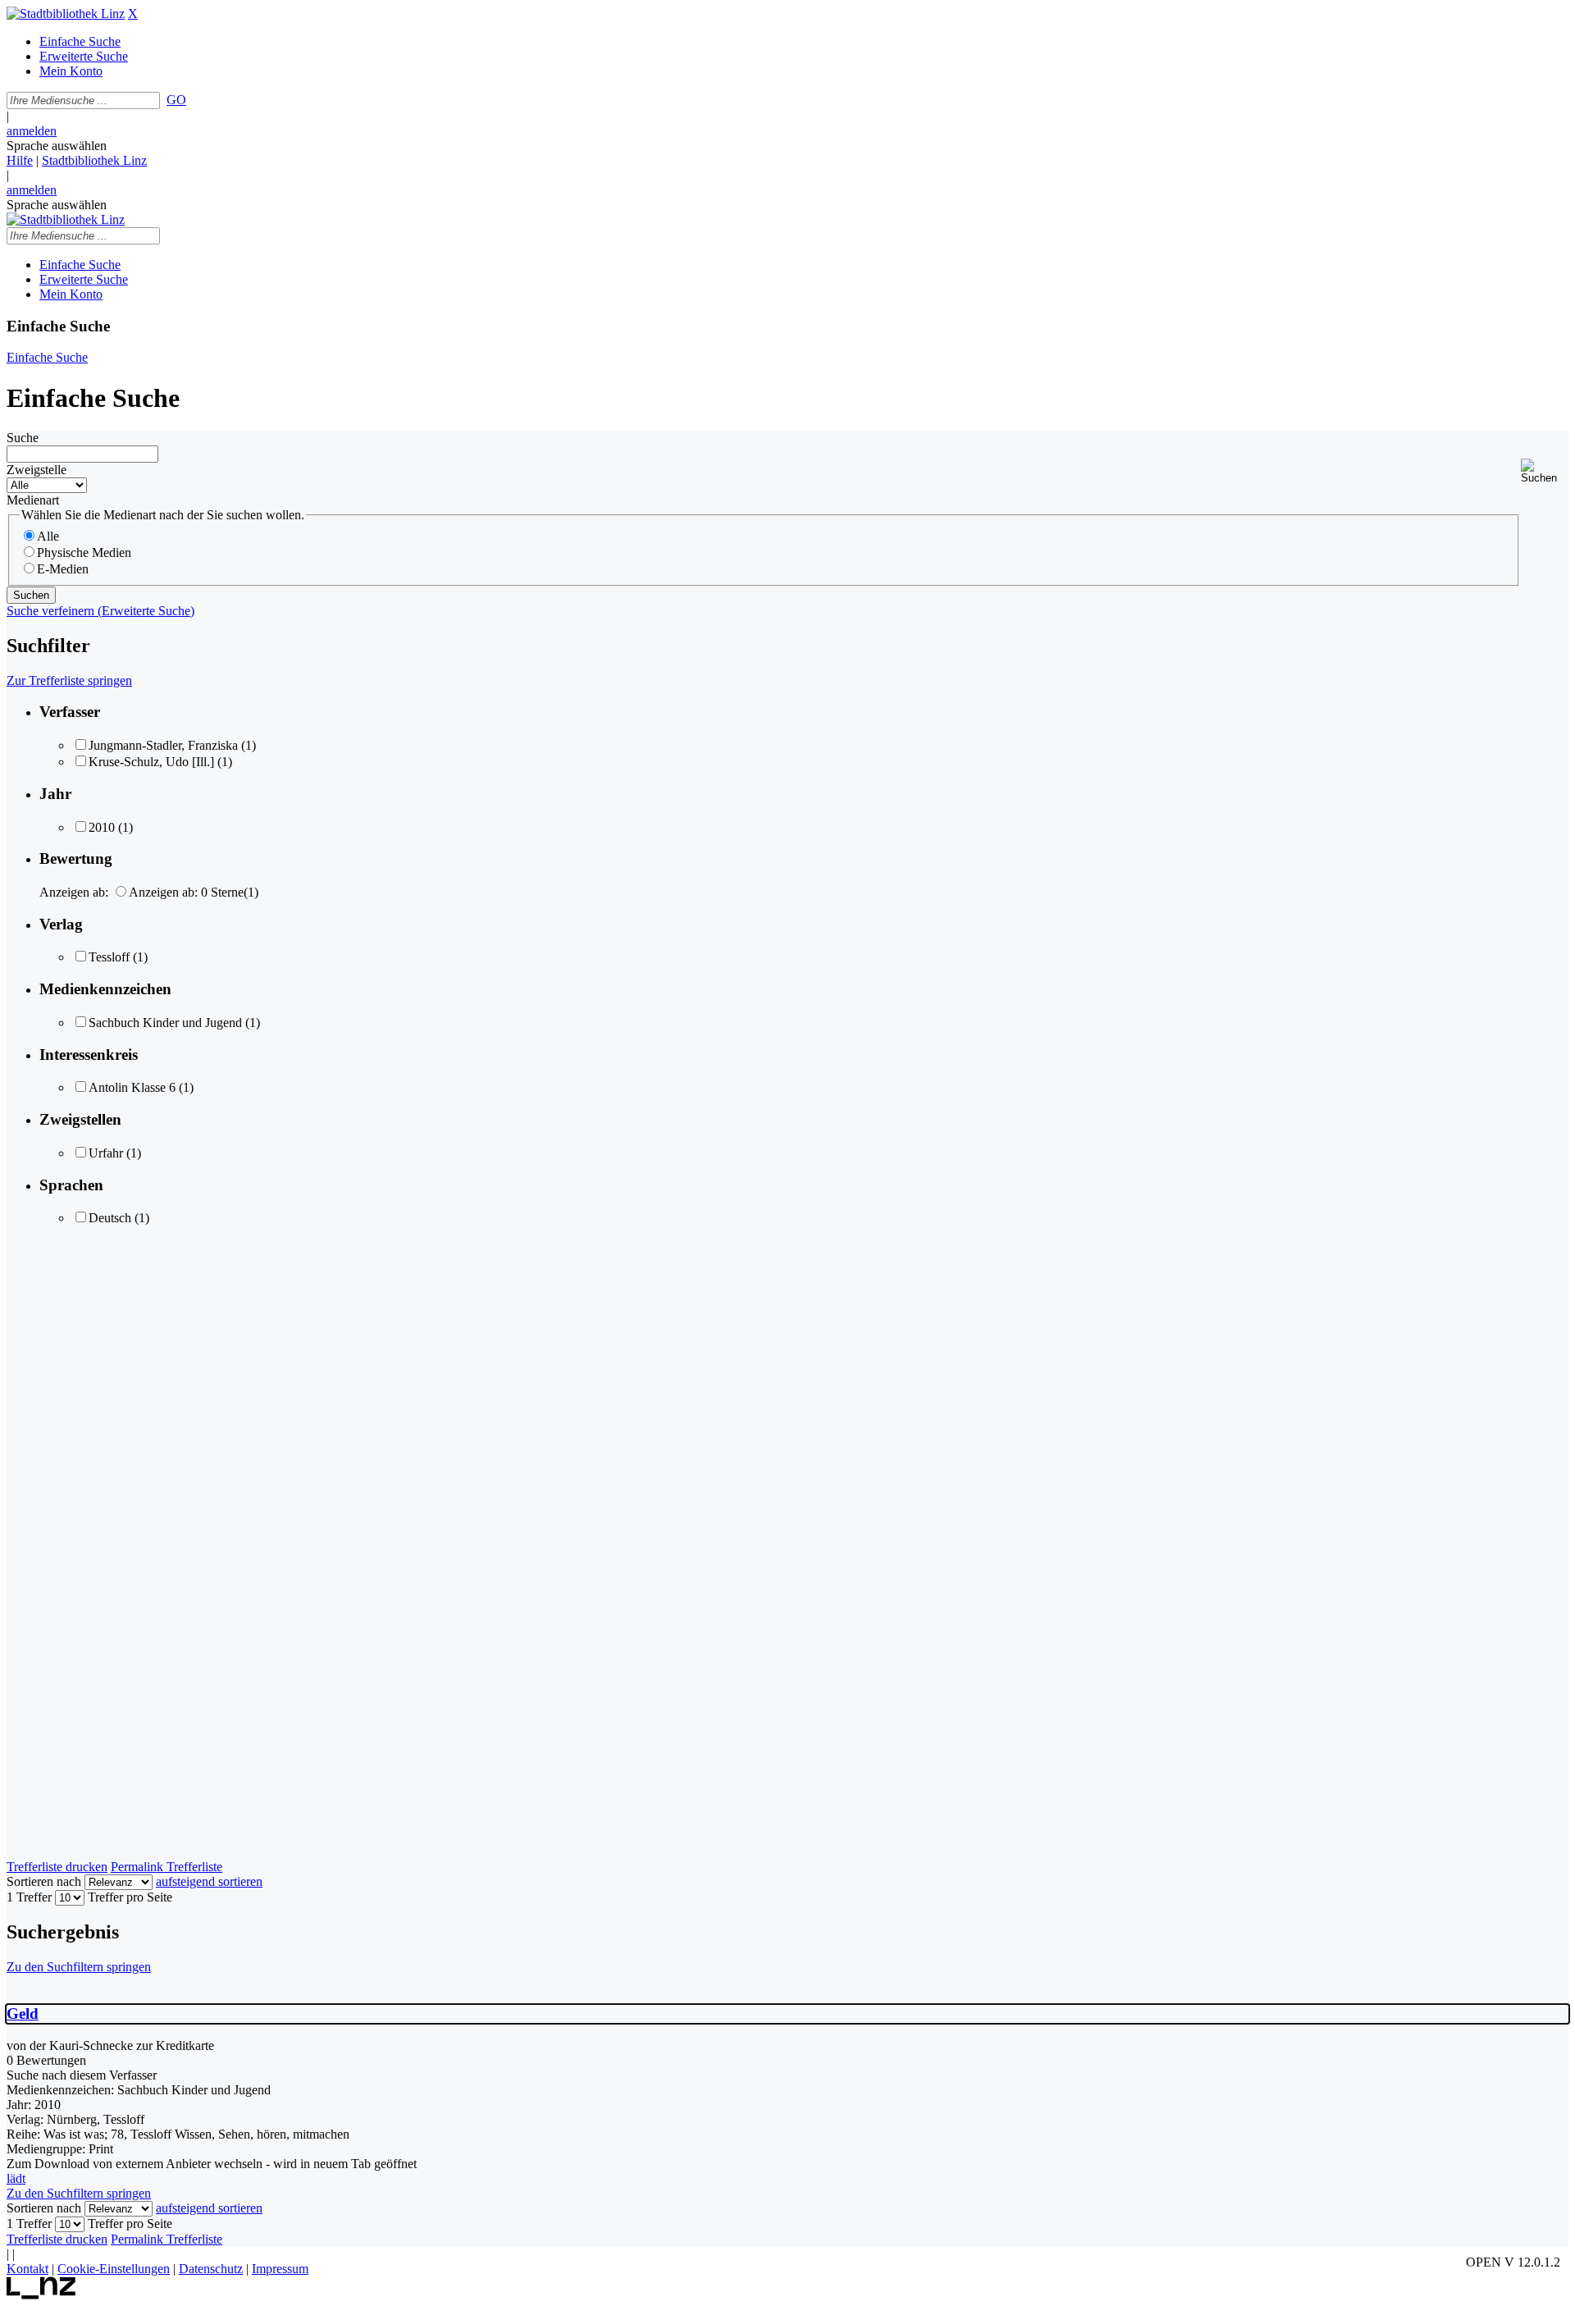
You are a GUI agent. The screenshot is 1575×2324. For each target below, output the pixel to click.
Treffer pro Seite (130, 1897)
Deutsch (110, 1218)
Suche (23, 438)
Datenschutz (211, 2269)
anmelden (32, 131)
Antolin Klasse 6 (132, 1087)
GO (176, 100)
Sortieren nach (44, 1881)
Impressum (280, 2269)
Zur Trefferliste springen (69, 680)
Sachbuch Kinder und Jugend (165, 1023)
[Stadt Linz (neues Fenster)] (41, 2295)
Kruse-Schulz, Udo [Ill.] (151, 762)
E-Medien (63, 569)
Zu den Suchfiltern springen (79, 1967)
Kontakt (27, 2269)
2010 (102, 827)
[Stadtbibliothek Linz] (66, 14)
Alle (48, 536)
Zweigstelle (37, 470)
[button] (1545, 471)
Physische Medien (84, 552)
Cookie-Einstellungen (114, 2269)
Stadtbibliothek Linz (94, 160)
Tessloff (109, 957)
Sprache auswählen (57, 146)
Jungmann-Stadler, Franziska (163, 745)
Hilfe (20, 160)
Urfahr (106, 1153)
